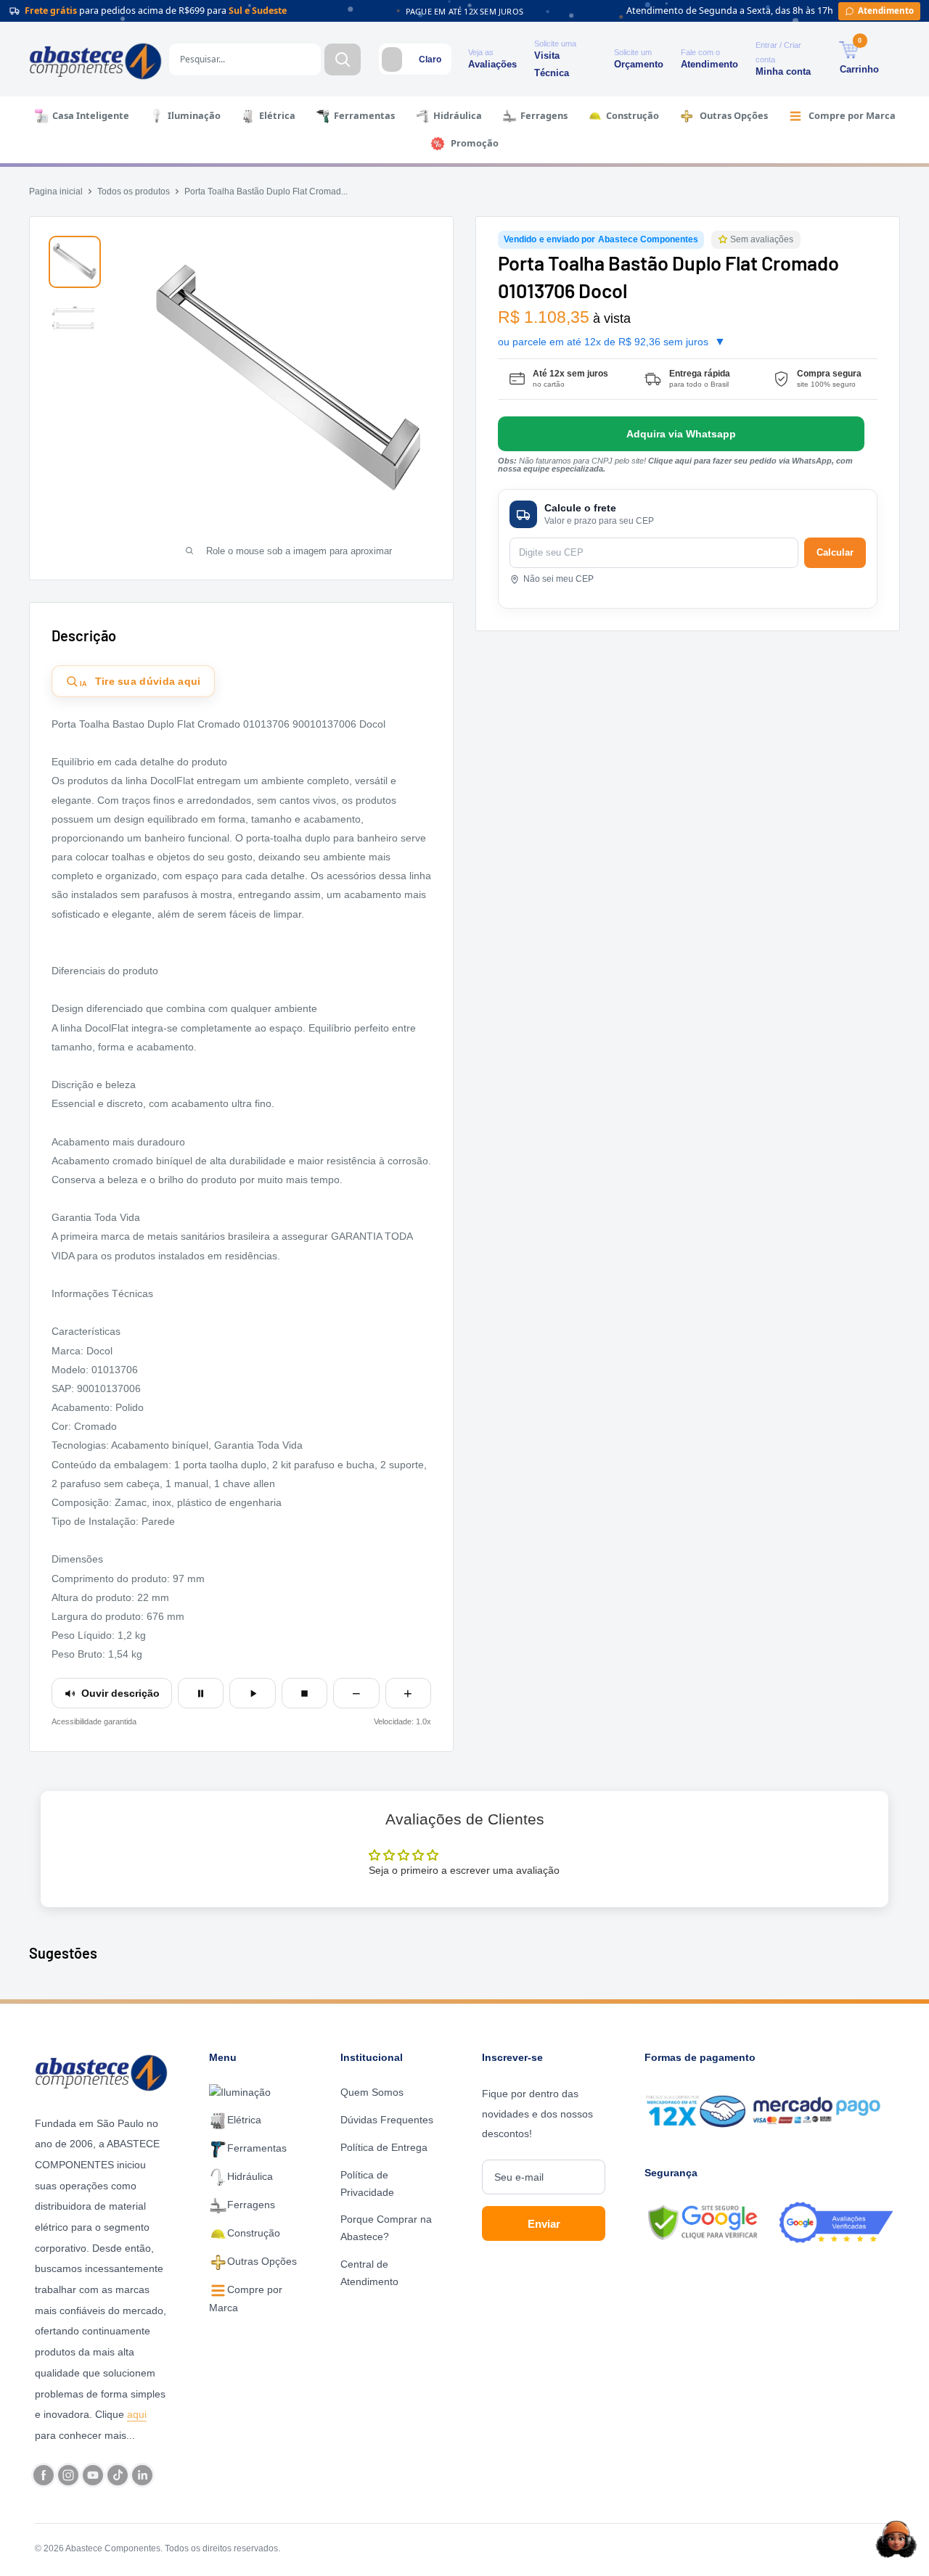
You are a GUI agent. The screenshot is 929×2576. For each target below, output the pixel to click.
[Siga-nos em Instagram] (68, 2475)
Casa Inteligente (91, 115)
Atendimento (709, 64)
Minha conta (783, 71)
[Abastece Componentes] (105, 2071)
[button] (724, 240)
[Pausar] (201, 1693)
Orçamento (639, 64)
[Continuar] (252, 1693)
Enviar (544, 2224)
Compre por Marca (852, 115)
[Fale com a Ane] (896, 2539)
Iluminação (194, 115)
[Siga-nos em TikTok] (118, 2475)
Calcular (835, 552)
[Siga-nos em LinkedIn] (142, 2475)
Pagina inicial (56, 192)
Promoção (475, 143)
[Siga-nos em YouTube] (93, 2475)
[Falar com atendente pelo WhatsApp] (681, 434)
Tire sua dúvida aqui (140, 682)
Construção (633, 115)
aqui (137, 2414)
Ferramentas (364, 115)
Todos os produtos (134, 192)
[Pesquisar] (343, 59)
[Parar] (304, 1693)
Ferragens (544, 115)
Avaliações (492, 64)
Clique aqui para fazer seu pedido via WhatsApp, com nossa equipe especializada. (675, 465)
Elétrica (277, 115)
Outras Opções (734, 115)
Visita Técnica (552, 64)
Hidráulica (458, 115)
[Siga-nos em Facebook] (44, 2475)
